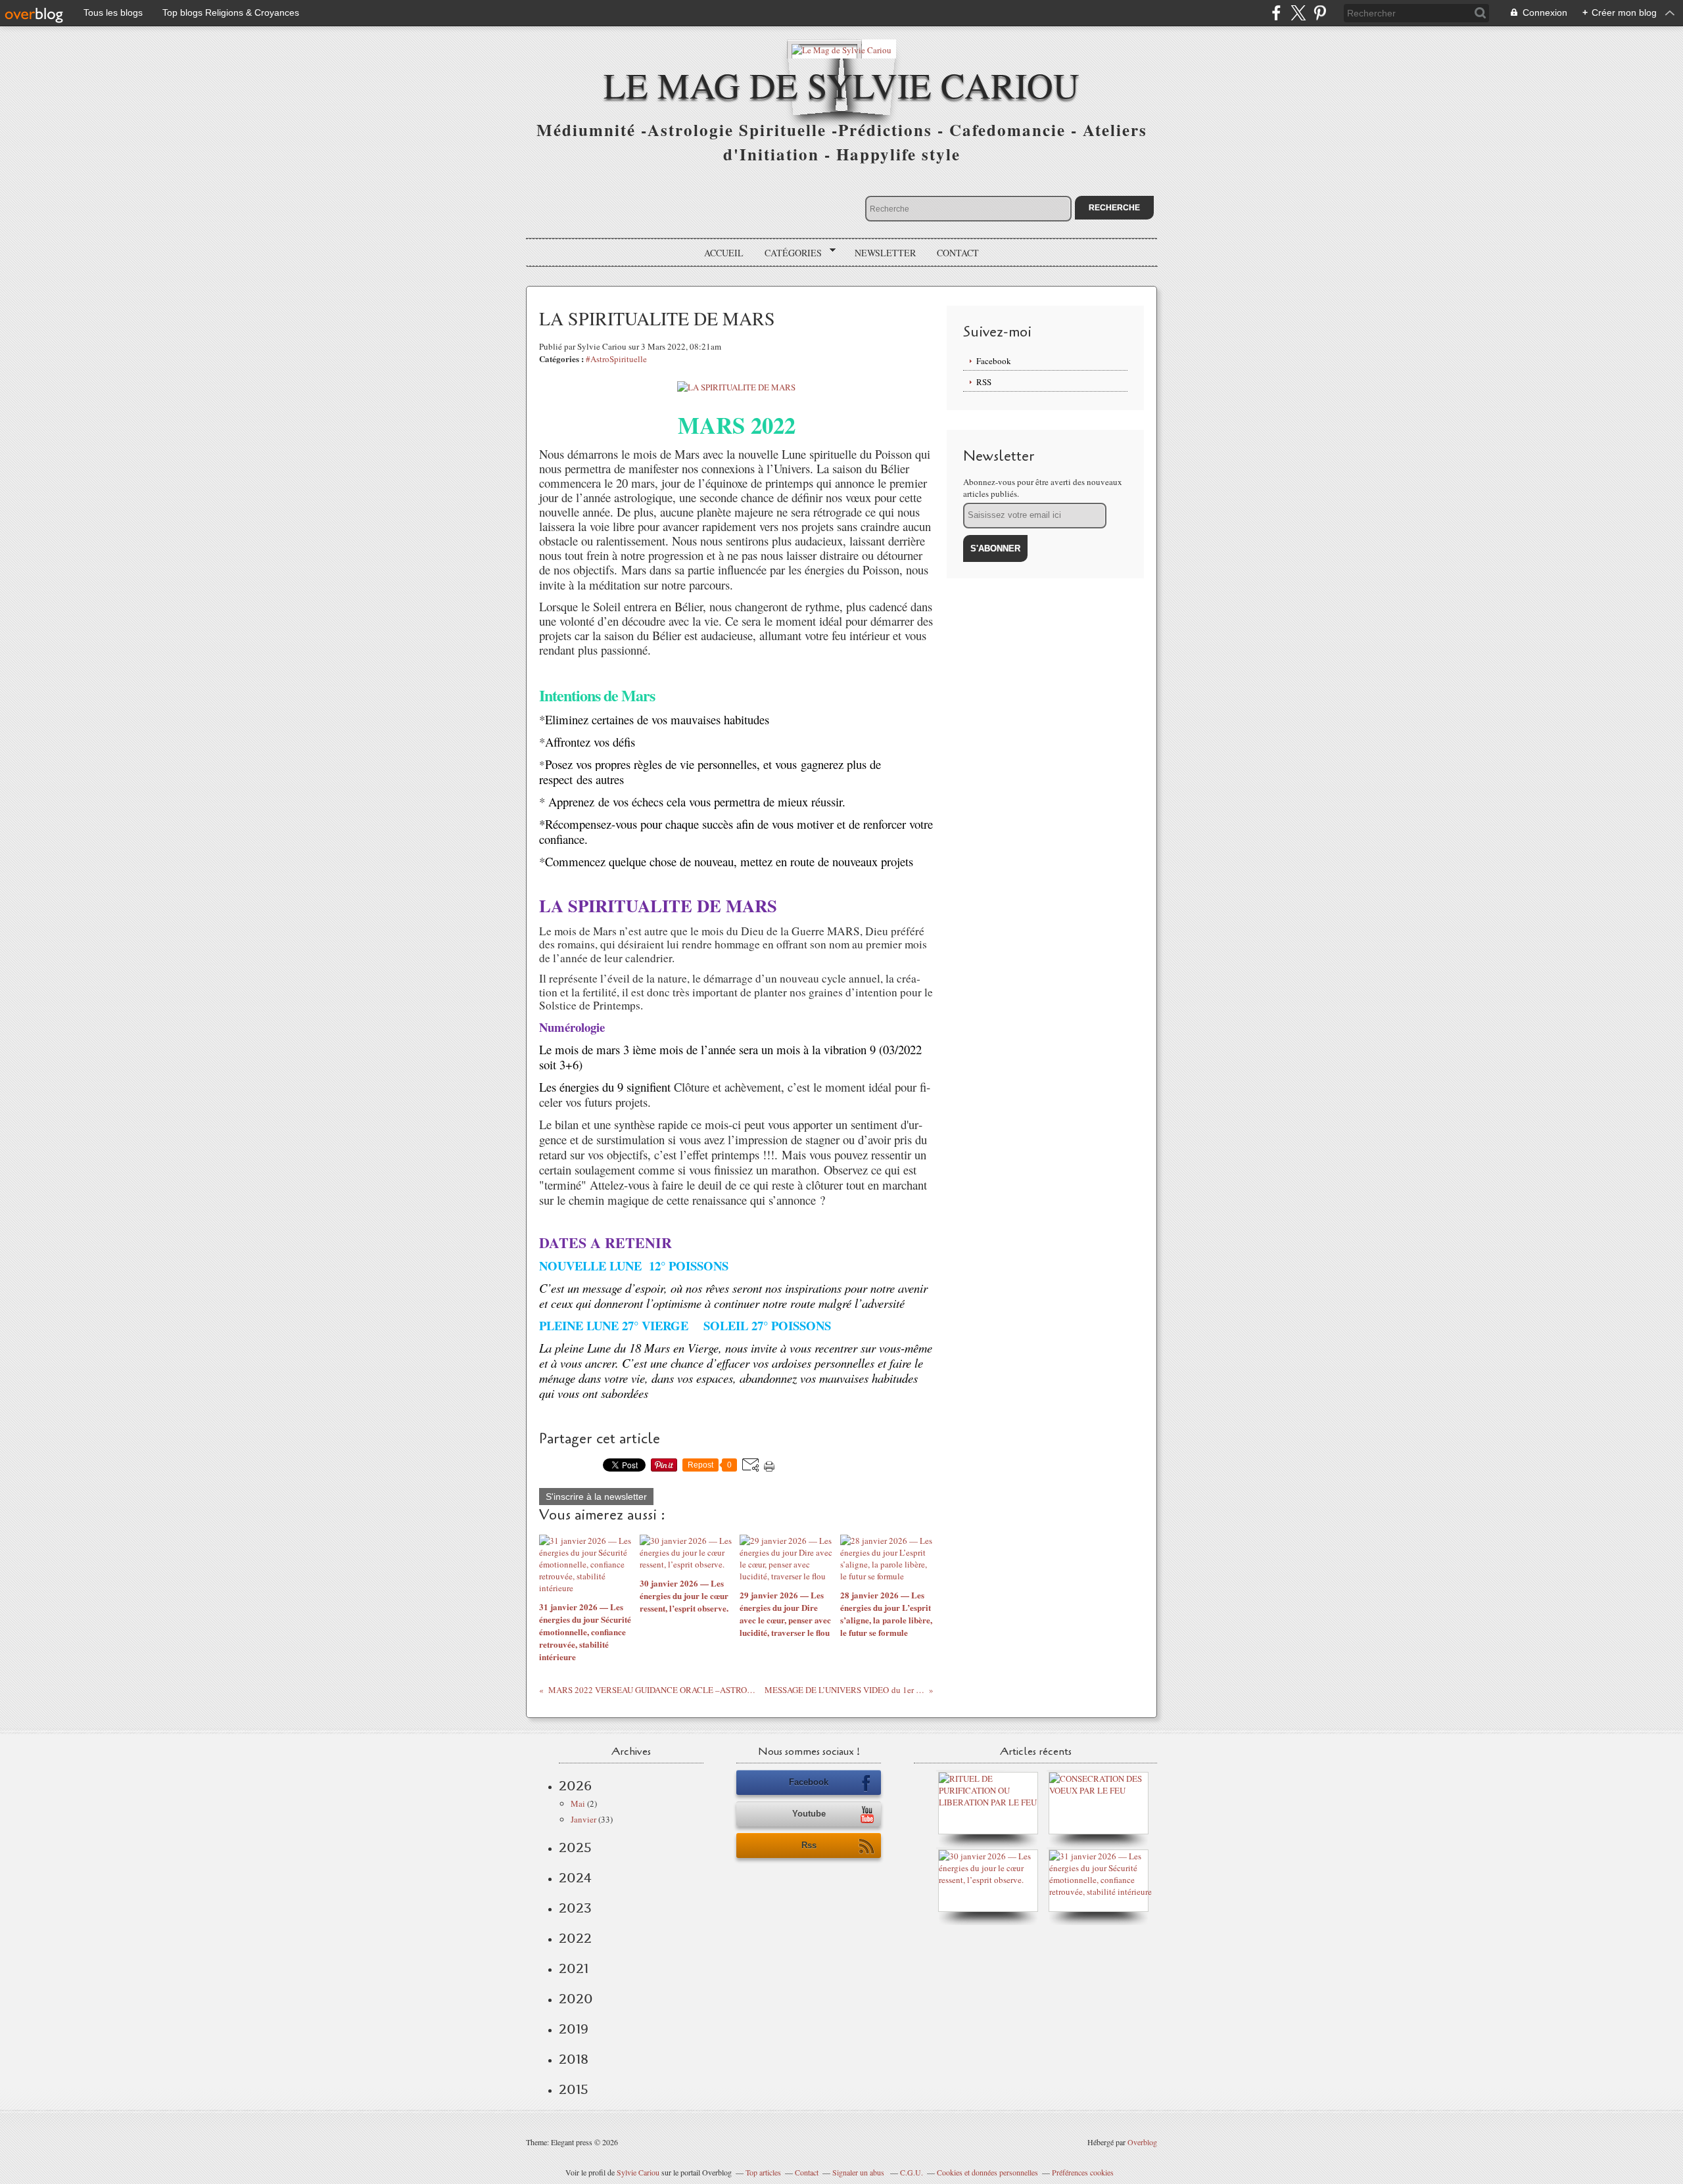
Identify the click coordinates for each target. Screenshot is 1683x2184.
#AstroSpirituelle (616, 359)
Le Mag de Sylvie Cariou (841, 84)
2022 (575, 1938)
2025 (575, 1847)
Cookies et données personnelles (987, 2172)
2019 (574, 2029)
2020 (576, 1999)
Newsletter (885, 253)
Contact (958, 253)
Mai (578, 1803)
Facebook (994, 361)
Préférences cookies (1083, 2172)
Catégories (789, 253)
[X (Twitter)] (1298, 13)
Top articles (763, 2172)
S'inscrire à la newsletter (596, 1497)
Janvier (583, 1819)
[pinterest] (1320, 13)
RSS (984, 382)
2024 (575, 1878)
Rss (809, 1845)
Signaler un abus (859, 2172)
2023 (575, 1908)
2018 (574, 2059)
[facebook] (1276, 13)
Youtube (809, 1814)
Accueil (724, 253)
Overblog (1142, 2142)
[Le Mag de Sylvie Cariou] (841, 49)
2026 (575, 1786)
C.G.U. (912, 2172)
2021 (574, 1968)
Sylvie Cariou (638, 2172)
